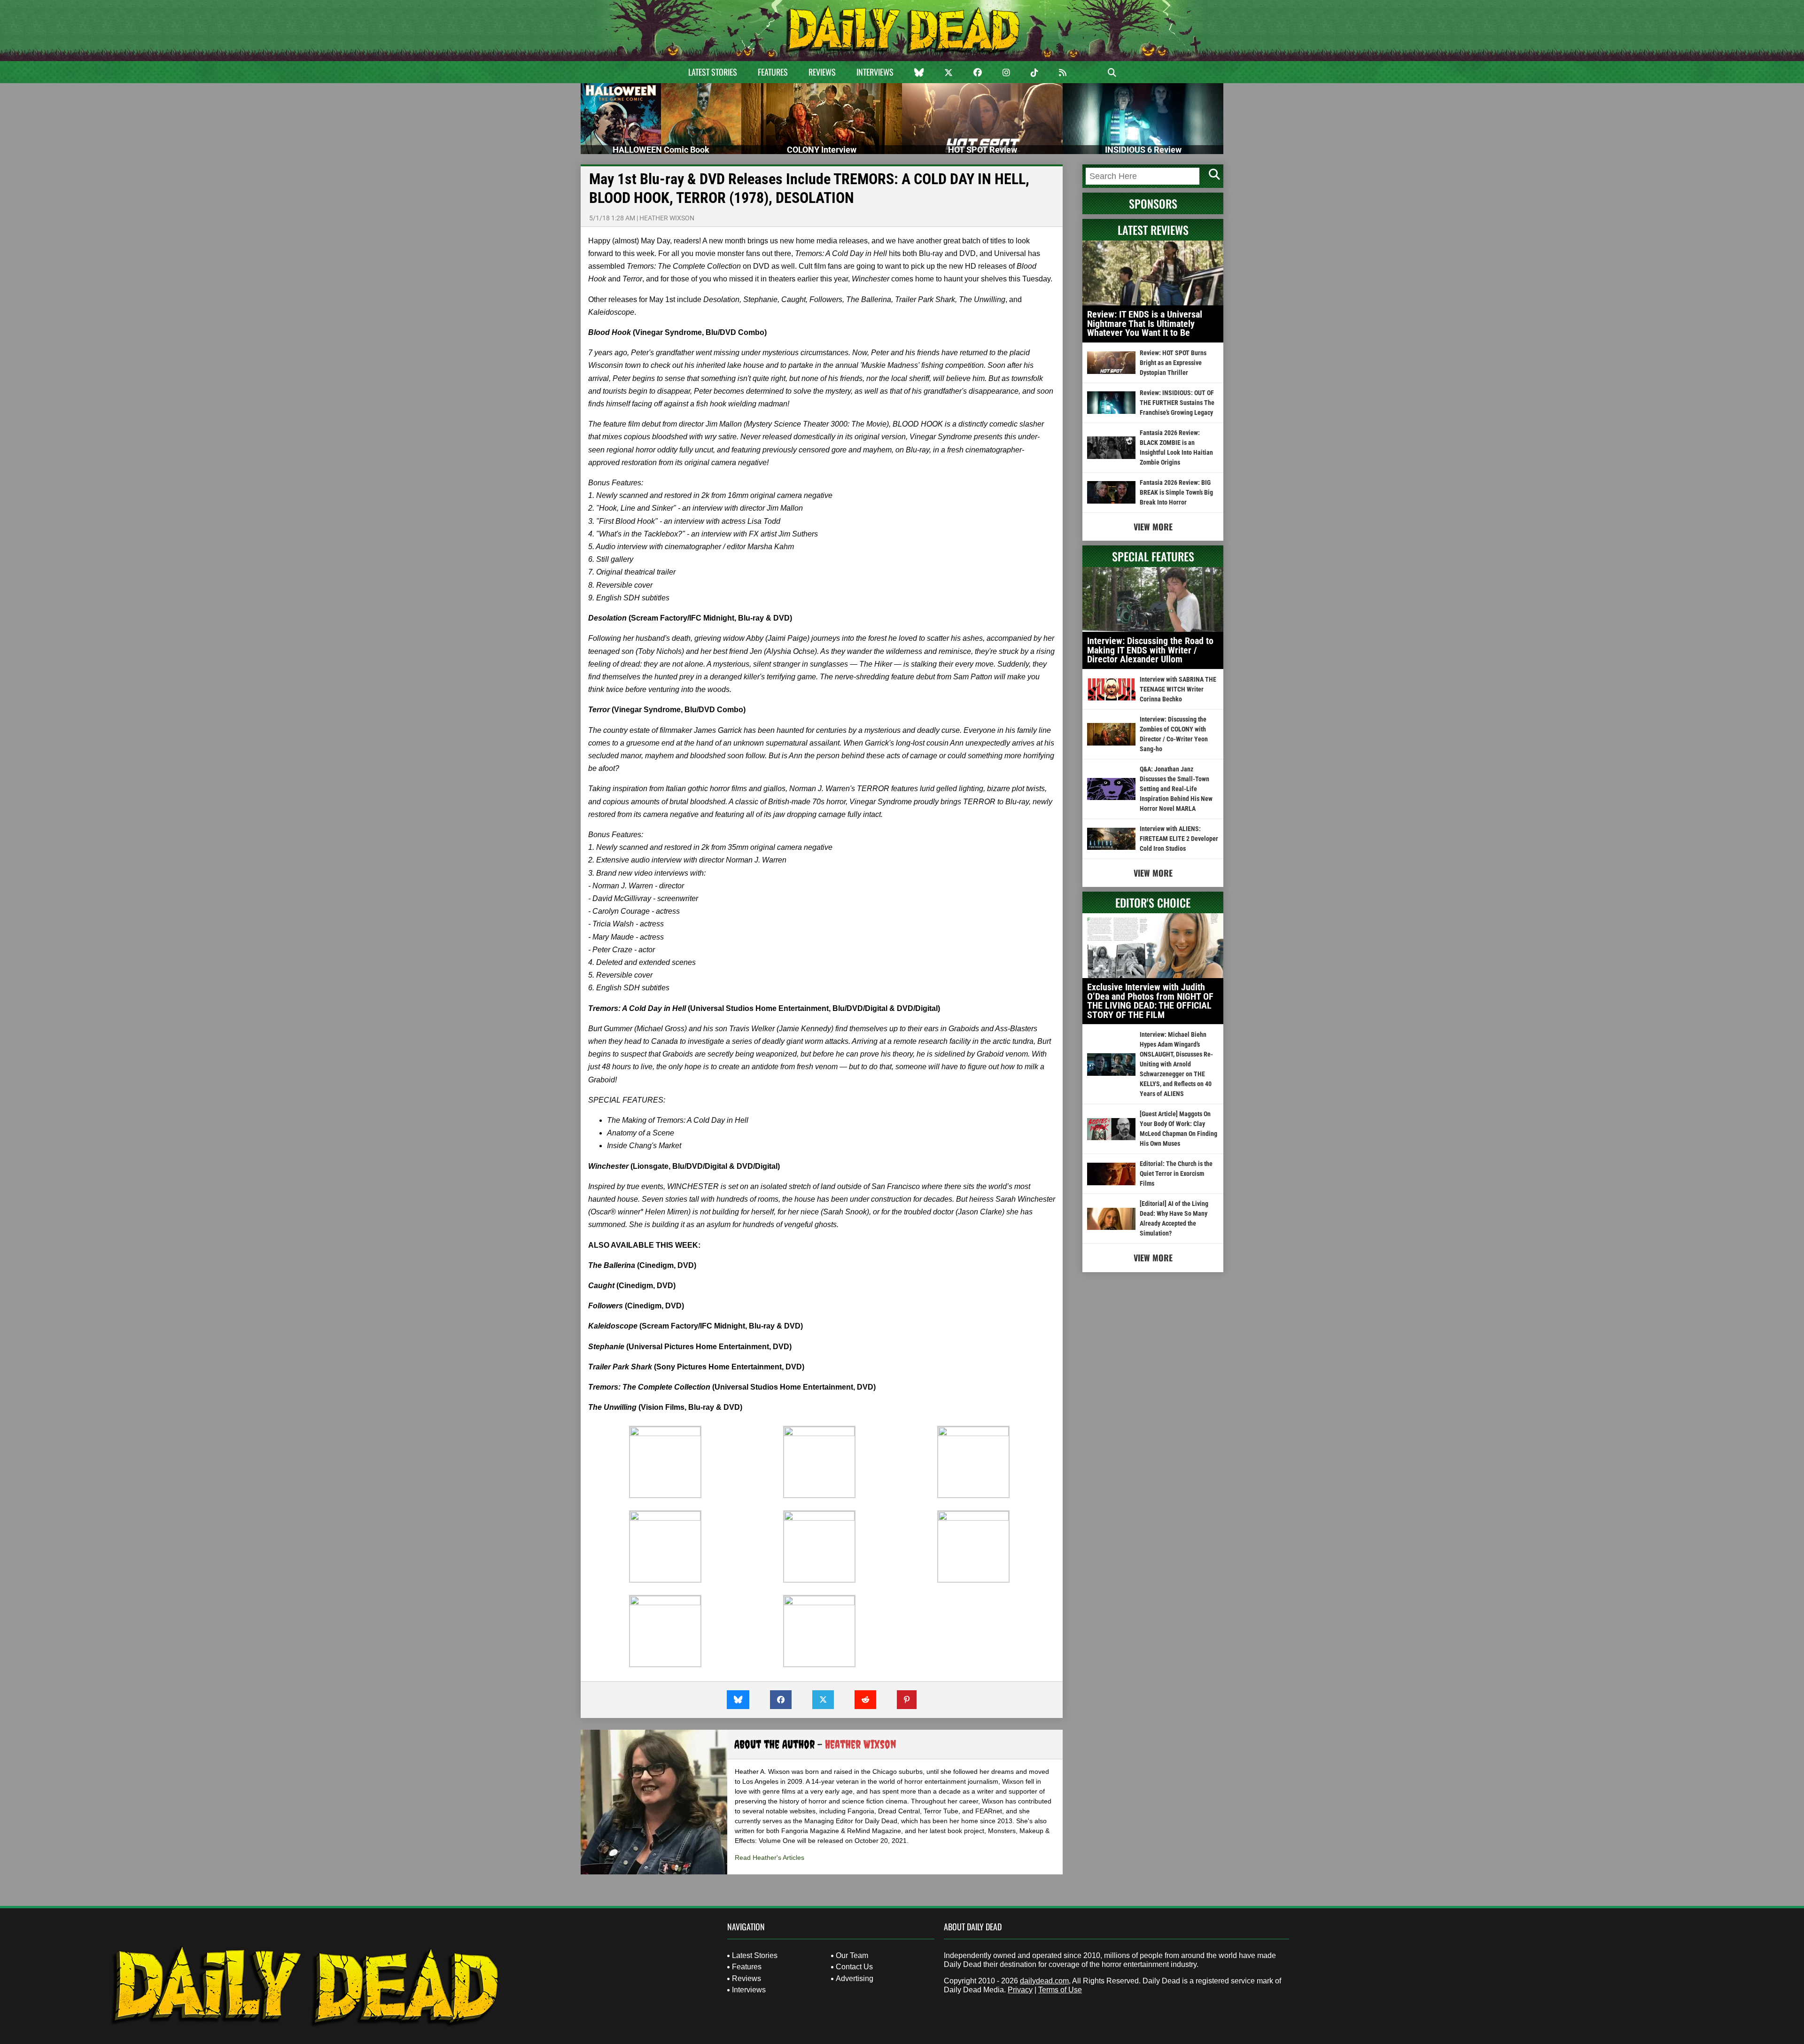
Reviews (822, 72)
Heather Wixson (667, 218)
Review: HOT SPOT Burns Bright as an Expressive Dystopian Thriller (1173, 363)
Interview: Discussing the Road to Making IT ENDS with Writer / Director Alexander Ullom (1150, 650)
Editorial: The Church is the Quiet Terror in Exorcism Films (1176, 1174)
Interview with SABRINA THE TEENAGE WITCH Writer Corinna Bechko (1178, 689)
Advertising (855, 1978)
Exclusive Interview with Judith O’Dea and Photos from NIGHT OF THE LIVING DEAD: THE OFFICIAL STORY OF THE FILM (1150, 1001)
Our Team (852, 1955)
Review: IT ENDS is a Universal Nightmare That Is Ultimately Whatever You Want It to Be (1145, 323)
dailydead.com (1044, 1981)
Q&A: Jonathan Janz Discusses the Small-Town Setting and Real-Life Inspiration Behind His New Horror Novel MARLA (1176, 789)
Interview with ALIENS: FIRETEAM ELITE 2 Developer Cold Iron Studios (1179, 839)
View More (1153, 527)
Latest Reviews (1153, 230)
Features (773, 72)
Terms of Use (1060, 1990)
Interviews (875, 72)
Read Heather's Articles (770, 1857)
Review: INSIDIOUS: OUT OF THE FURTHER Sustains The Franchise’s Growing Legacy (1177, 403)
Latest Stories (713, 72)
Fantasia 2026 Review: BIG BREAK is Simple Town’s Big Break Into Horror (1176, 492)
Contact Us (854, 1967)
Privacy (1020, 1990)
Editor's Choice (1153, 902)
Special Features (1153, 556)
